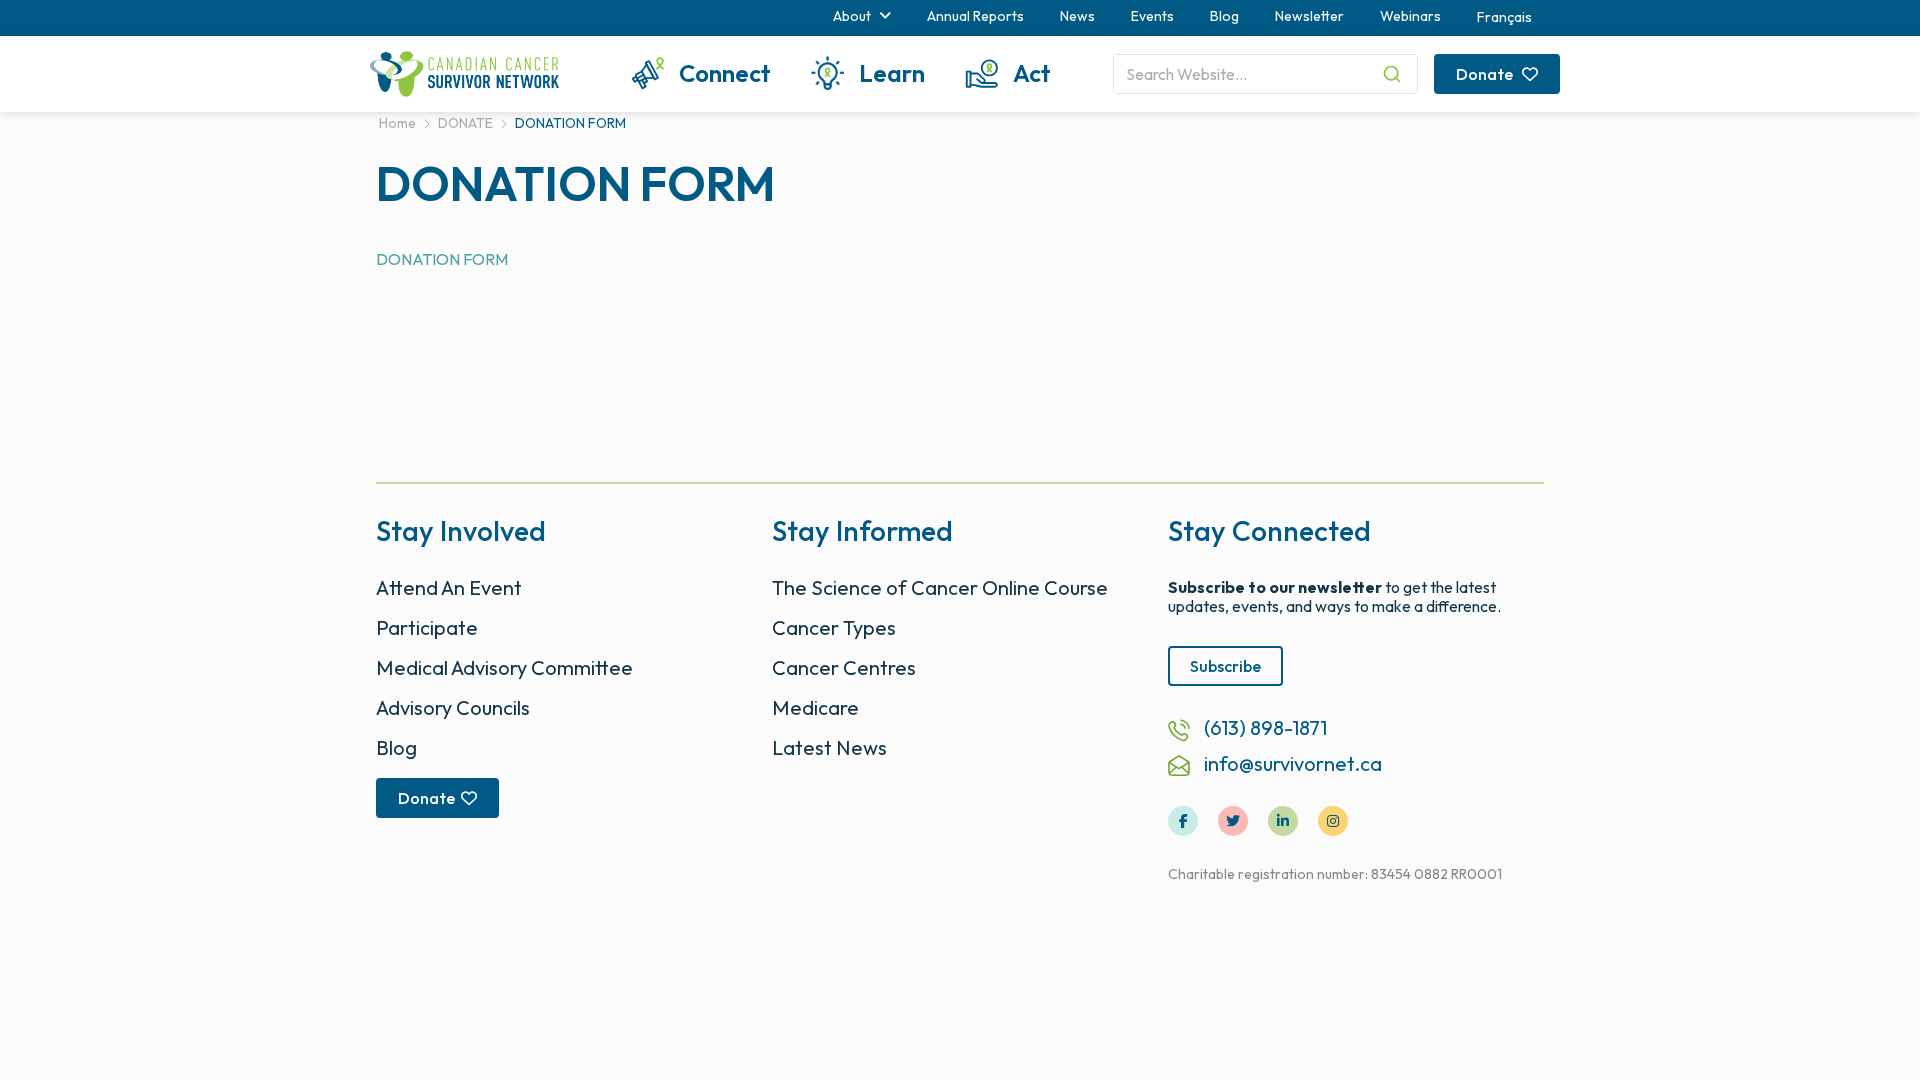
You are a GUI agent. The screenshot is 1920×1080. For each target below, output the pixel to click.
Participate (427, 627)
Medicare (815, 707)
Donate (1486, 74)
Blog (1224, 16)
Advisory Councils (453, 707)
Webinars (1410, 16)
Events (1152, 16)
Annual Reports (975, 16)
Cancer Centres (844, 667)
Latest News (829, 747)
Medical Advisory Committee (504, 667)
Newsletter (1309, 16)
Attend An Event (449, 587)
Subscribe (1225, 666)
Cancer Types (834, 627)
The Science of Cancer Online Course (940, 587)
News (1077, 16)
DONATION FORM (442, 259)
